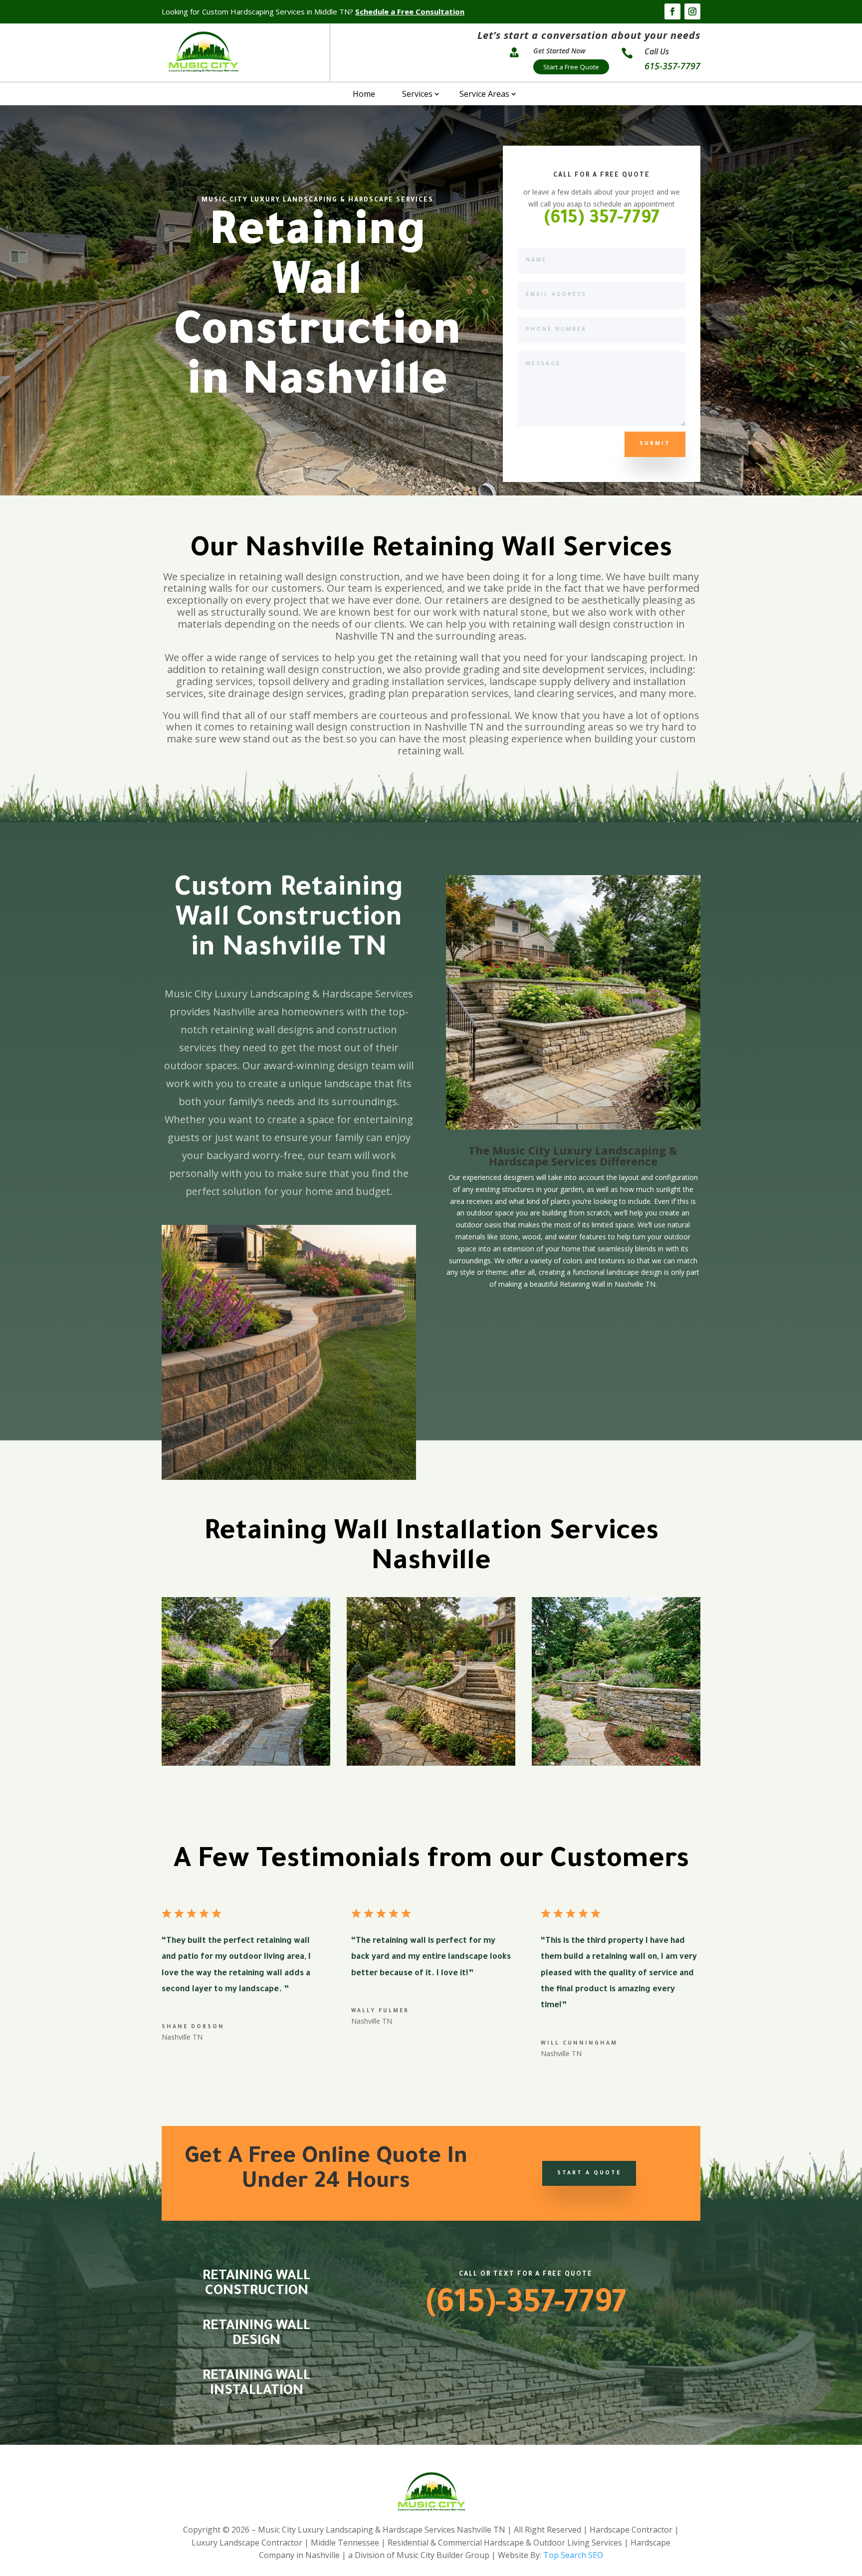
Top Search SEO (573, 2555)
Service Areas (484, 94)
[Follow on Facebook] (672, 11)
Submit (655, 444)
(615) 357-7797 (602, 220)
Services (417, 94)
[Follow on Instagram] (692, 11)
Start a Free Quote (571, 67)
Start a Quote (589, 2173)
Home (364, 94)
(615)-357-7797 (526, 2306)
